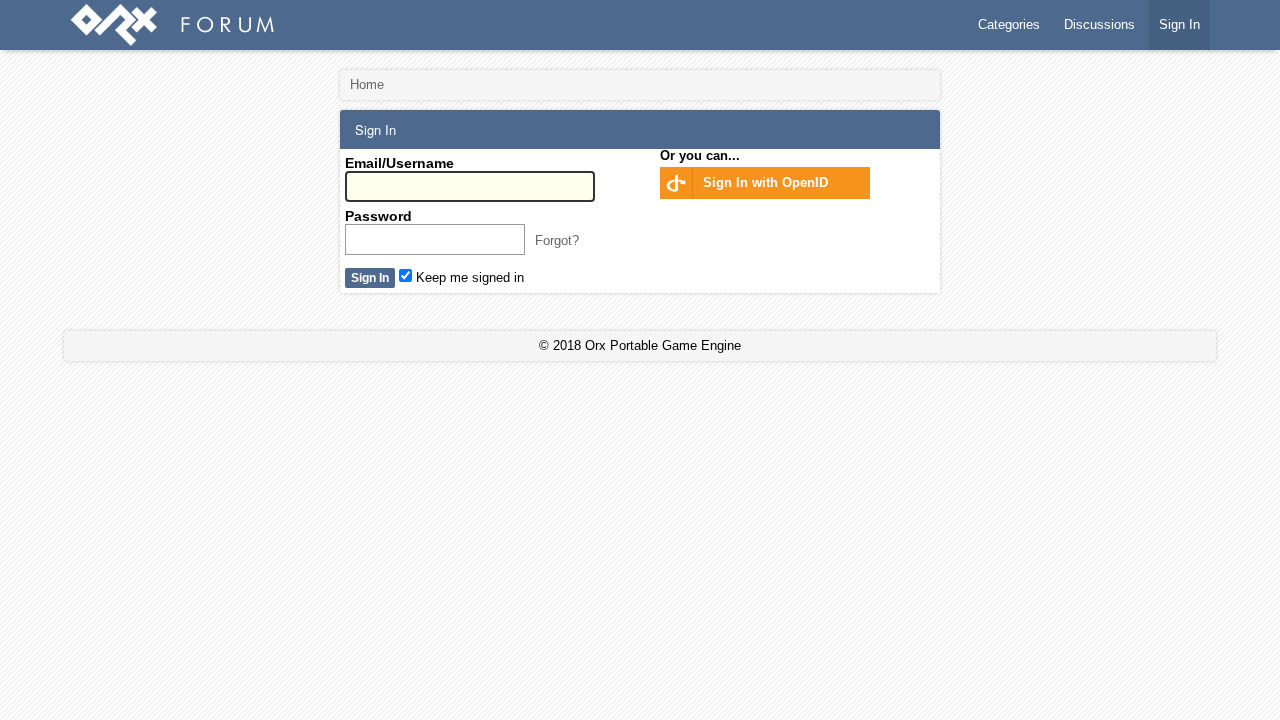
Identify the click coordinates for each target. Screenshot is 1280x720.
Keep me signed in (468, 277)
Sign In (1179, 24)
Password (378, 216)
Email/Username (399, 163)
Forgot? (557, 240)
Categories (1009, 24)
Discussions (1099, 24)
